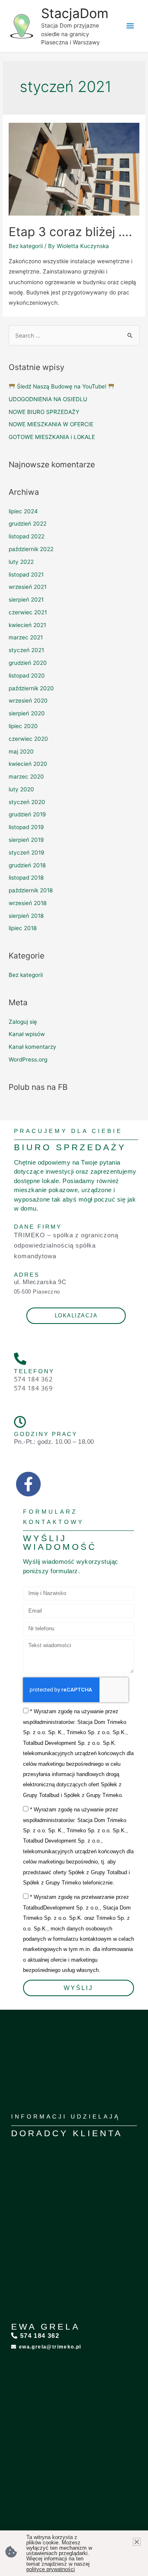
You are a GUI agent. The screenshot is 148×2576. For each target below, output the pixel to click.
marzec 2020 (26, 777)
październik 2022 (31, 549)
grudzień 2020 (28, 663)
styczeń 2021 (26, 650)
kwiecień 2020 (28, 764)
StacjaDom (75, 13)
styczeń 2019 (27, 853)
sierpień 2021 (26, 600)
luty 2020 (21, 789)
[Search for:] (74, 336)
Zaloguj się (23, 1022)
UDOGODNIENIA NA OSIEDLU (48, 399)
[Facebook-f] (28, 1484)
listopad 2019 (26, 827)
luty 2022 (21, 562)
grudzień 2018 (27, 865)
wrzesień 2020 (28, 701)
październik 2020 (31, 688)
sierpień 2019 (26, 840)
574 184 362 (34, 1379)
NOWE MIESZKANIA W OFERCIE (51, 424)
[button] (137, 2542)
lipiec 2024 (23, 511)
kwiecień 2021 (27, 625)
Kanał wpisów (27, 1034)
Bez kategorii (26, 246)
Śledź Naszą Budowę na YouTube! (62, 386)
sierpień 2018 (26, 916)
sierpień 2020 (27, 713)
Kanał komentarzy (32, 1047)
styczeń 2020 (27, 802)
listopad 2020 (27, 676)
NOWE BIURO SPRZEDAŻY (44, 412)
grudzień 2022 (28, 524)
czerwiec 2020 (28, 739)
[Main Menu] (130, 26)
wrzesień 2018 (28, 903)
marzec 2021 (26, 637)
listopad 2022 (27, 536)
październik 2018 (31, 890)
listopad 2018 (26, 878)
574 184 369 (34, 1388)
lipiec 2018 (23, 928)
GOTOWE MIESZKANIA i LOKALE (52, 437)
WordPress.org (28, 1059)
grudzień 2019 (27, 814)
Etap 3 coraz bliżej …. (70, 232)
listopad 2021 (26, 574)
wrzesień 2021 (28, 587)
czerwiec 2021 (28, 612)
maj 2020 (21, 751)
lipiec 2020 (23, 726)
